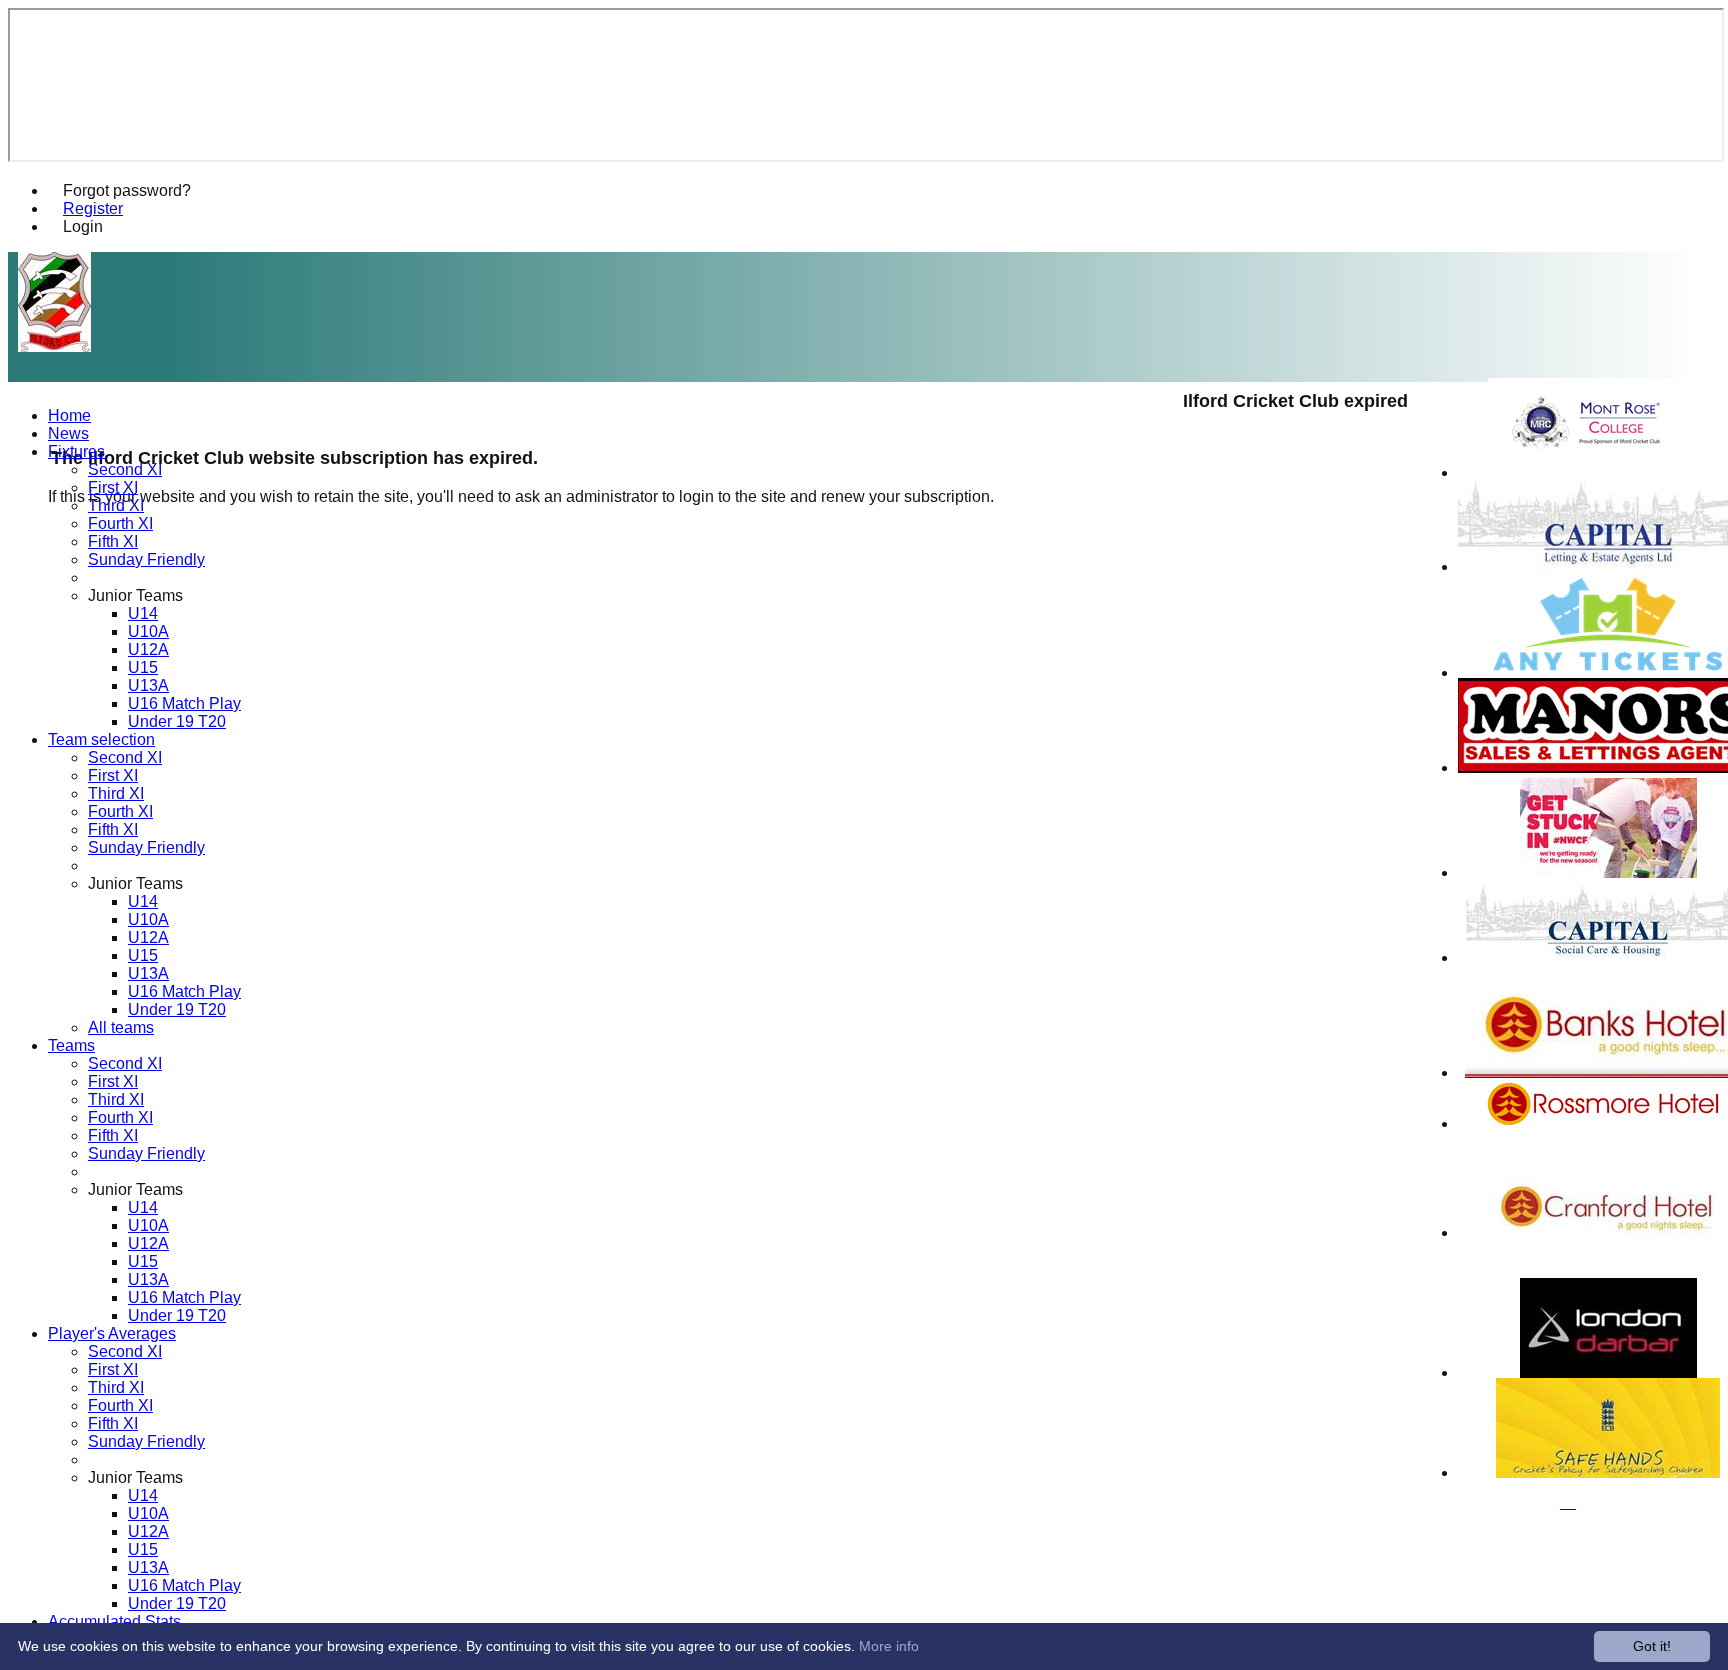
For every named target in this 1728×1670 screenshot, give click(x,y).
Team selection (101, 739)
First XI (113, 487)
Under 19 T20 (177, 721)
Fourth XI (120, 523)
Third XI (116, 505)
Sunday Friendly (146, 559)
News (68, 433)
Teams (71, 1045)
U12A (148, 649)
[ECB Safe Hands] (1608, 1472)
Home (69, 415)
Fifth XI (113, 541)
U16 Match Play (184, 703)
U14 (143, 613)
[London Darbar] (1608, 1372)
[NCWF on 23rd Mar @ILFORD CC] (1608, 872)
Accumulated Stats (114, 1621)
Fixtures (76, 451)
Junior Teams (135, 595)
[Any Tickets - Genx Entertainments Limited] (1608, 672)
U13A (148, 685)
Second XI (125, 469)
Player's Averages (112, 1333)
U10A (148, 631)
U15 (143, 667)
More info (889, 1646)
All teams (121, 1027)
